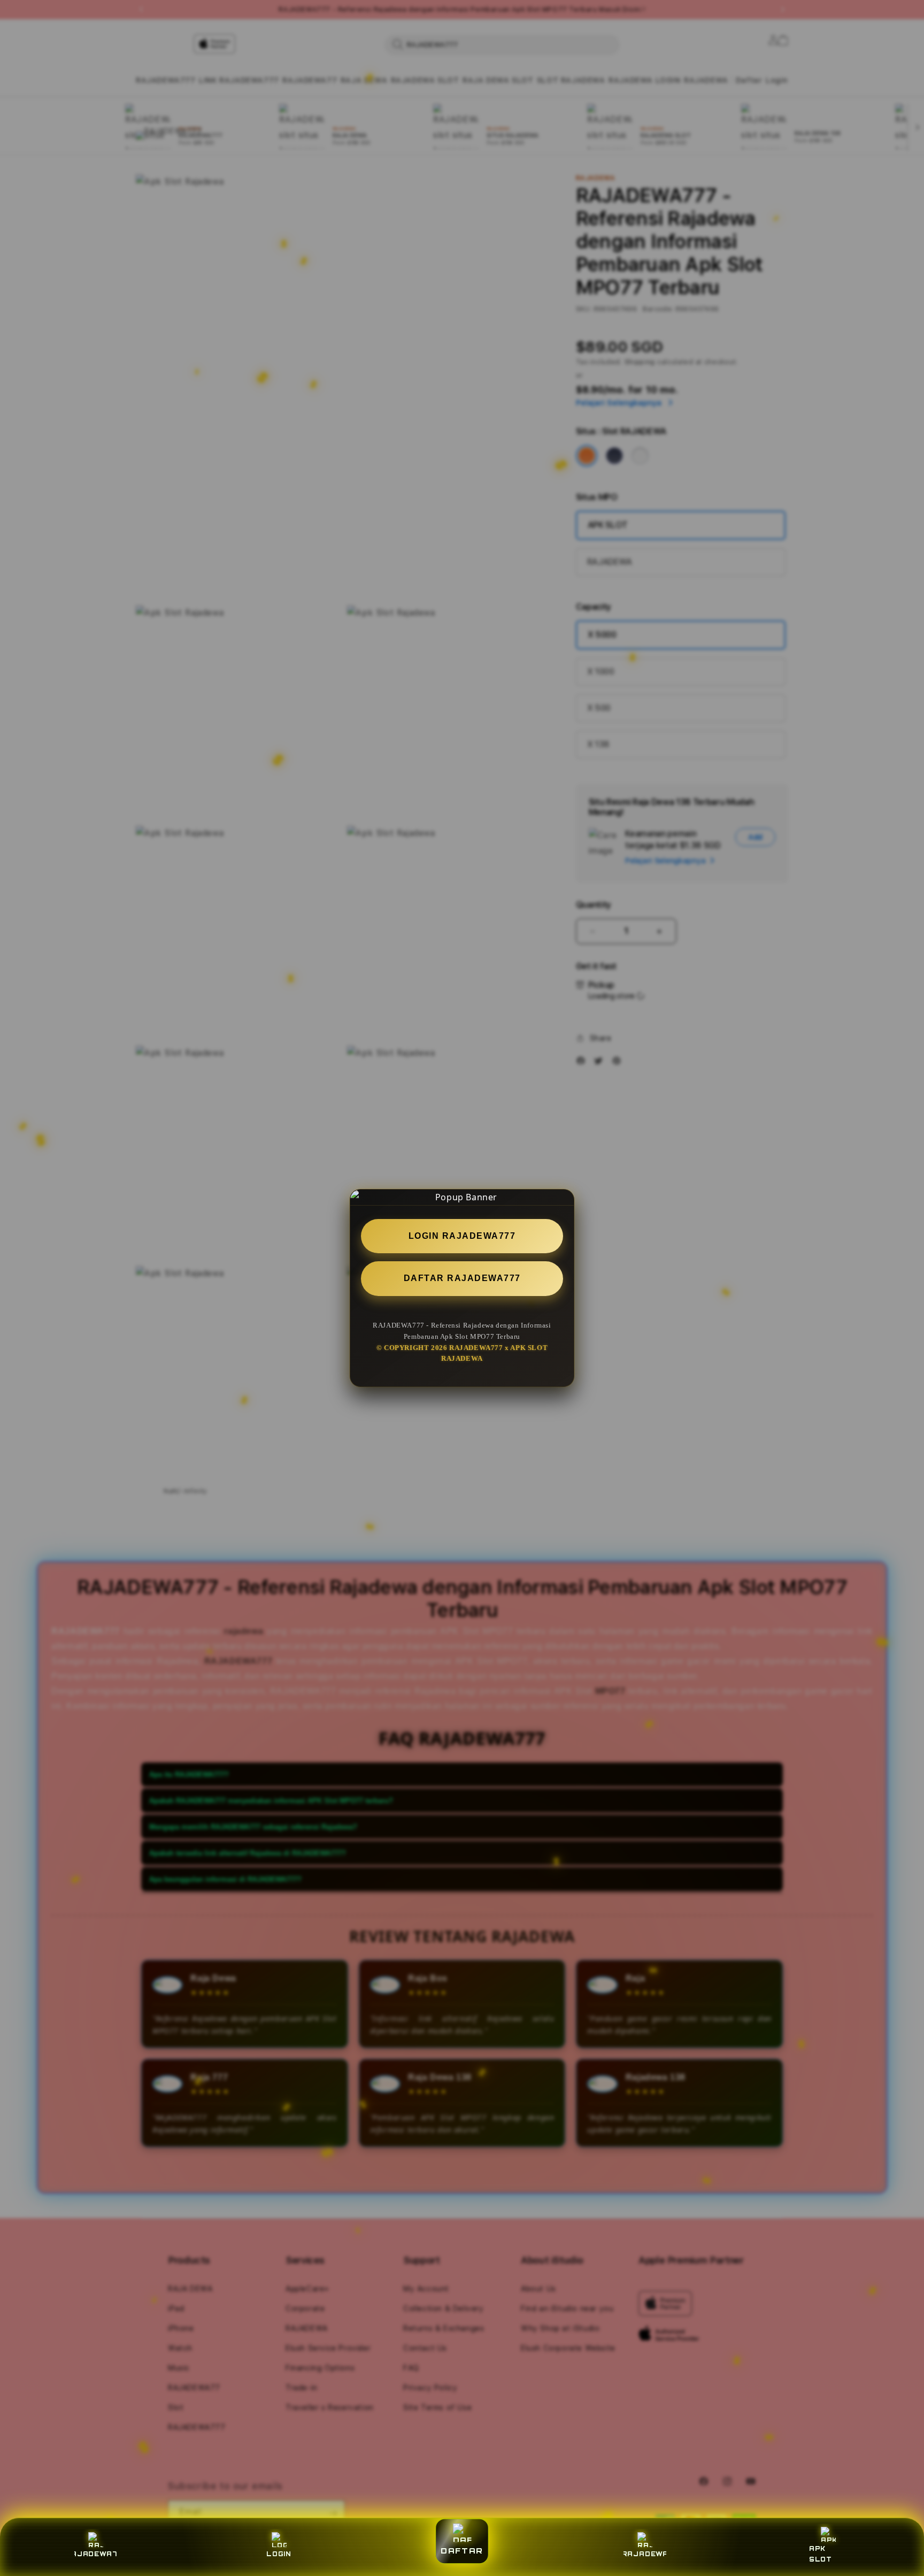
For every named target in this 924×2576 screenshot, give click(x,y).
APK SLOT (821, 2554)
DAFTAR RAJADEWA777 (462, 1279)
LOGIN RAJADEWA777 (462, 1236)
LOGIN (279, 2554)
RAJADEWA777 (96, 2554)
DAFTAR (462, 2551)
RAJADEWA (645, 2554)
